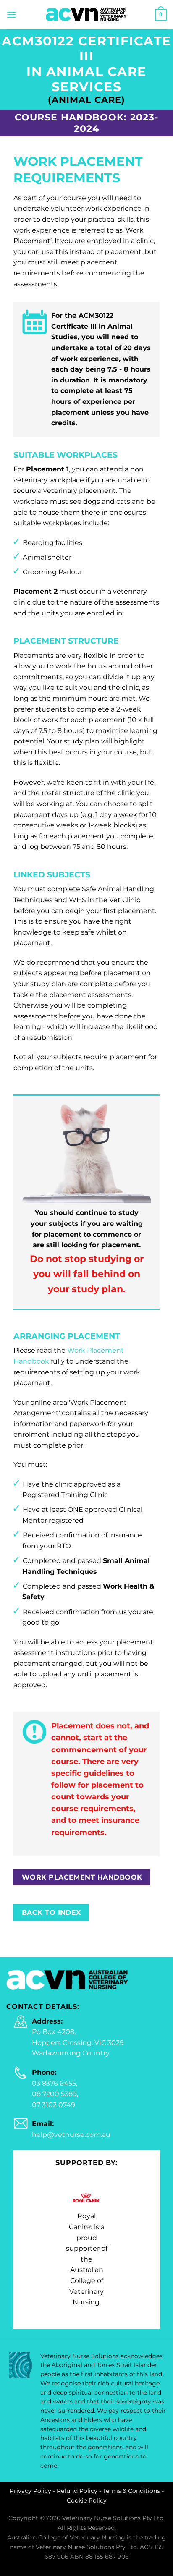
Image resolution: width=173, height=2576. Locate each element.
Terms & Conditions (131, 2491)
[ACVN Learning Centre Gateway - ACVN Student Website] (86, 14)
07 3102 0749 (54, 2105)
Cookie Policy (87, 2500)
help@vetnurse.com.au (71, 2135)
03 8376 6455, (55, 2083)
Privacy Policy (30, 2491)
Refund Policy (77, 2491)
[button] (11, 14)
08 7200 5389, (55, 2094)
